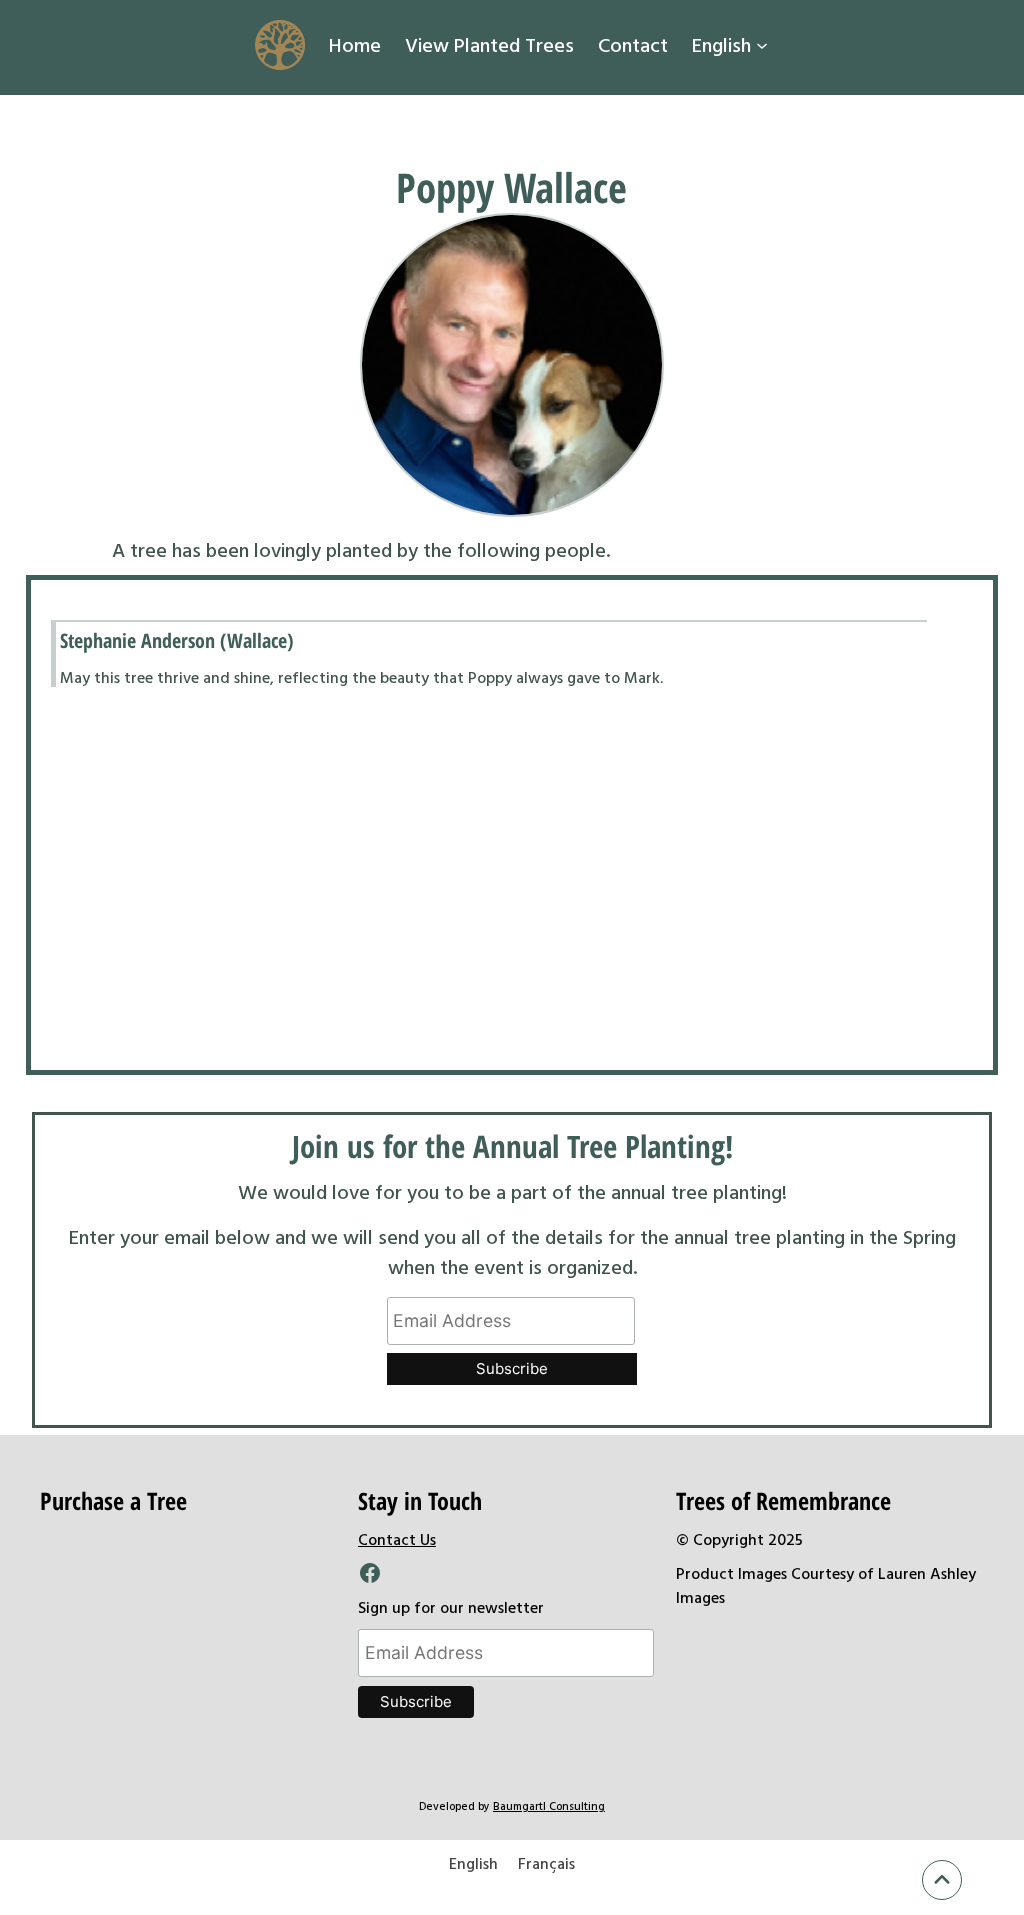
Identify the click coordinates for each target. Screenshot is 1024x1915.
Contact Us (397, 1539)
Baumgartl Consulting (549, 1805)
